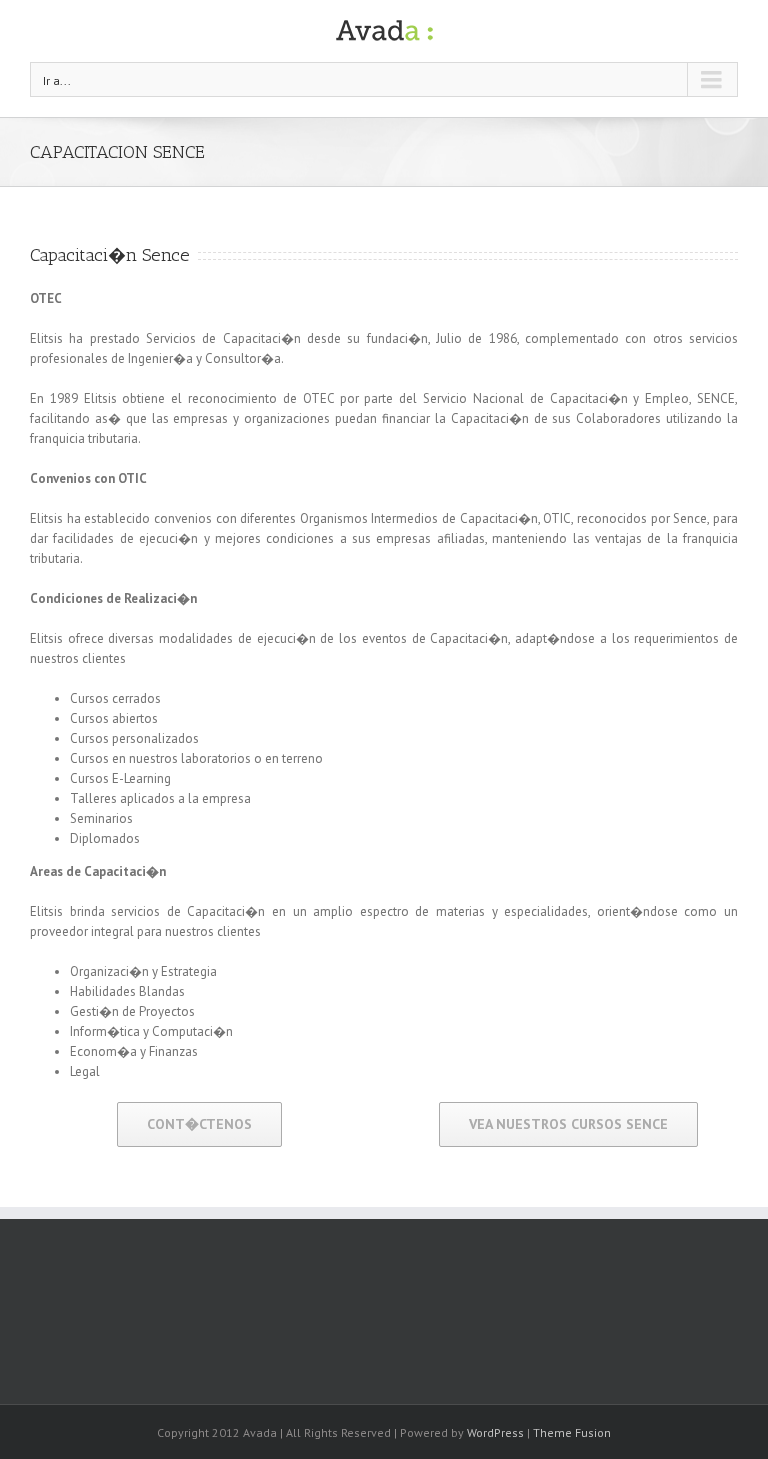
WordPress (495, 1432)
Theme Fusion (572, 1432)
